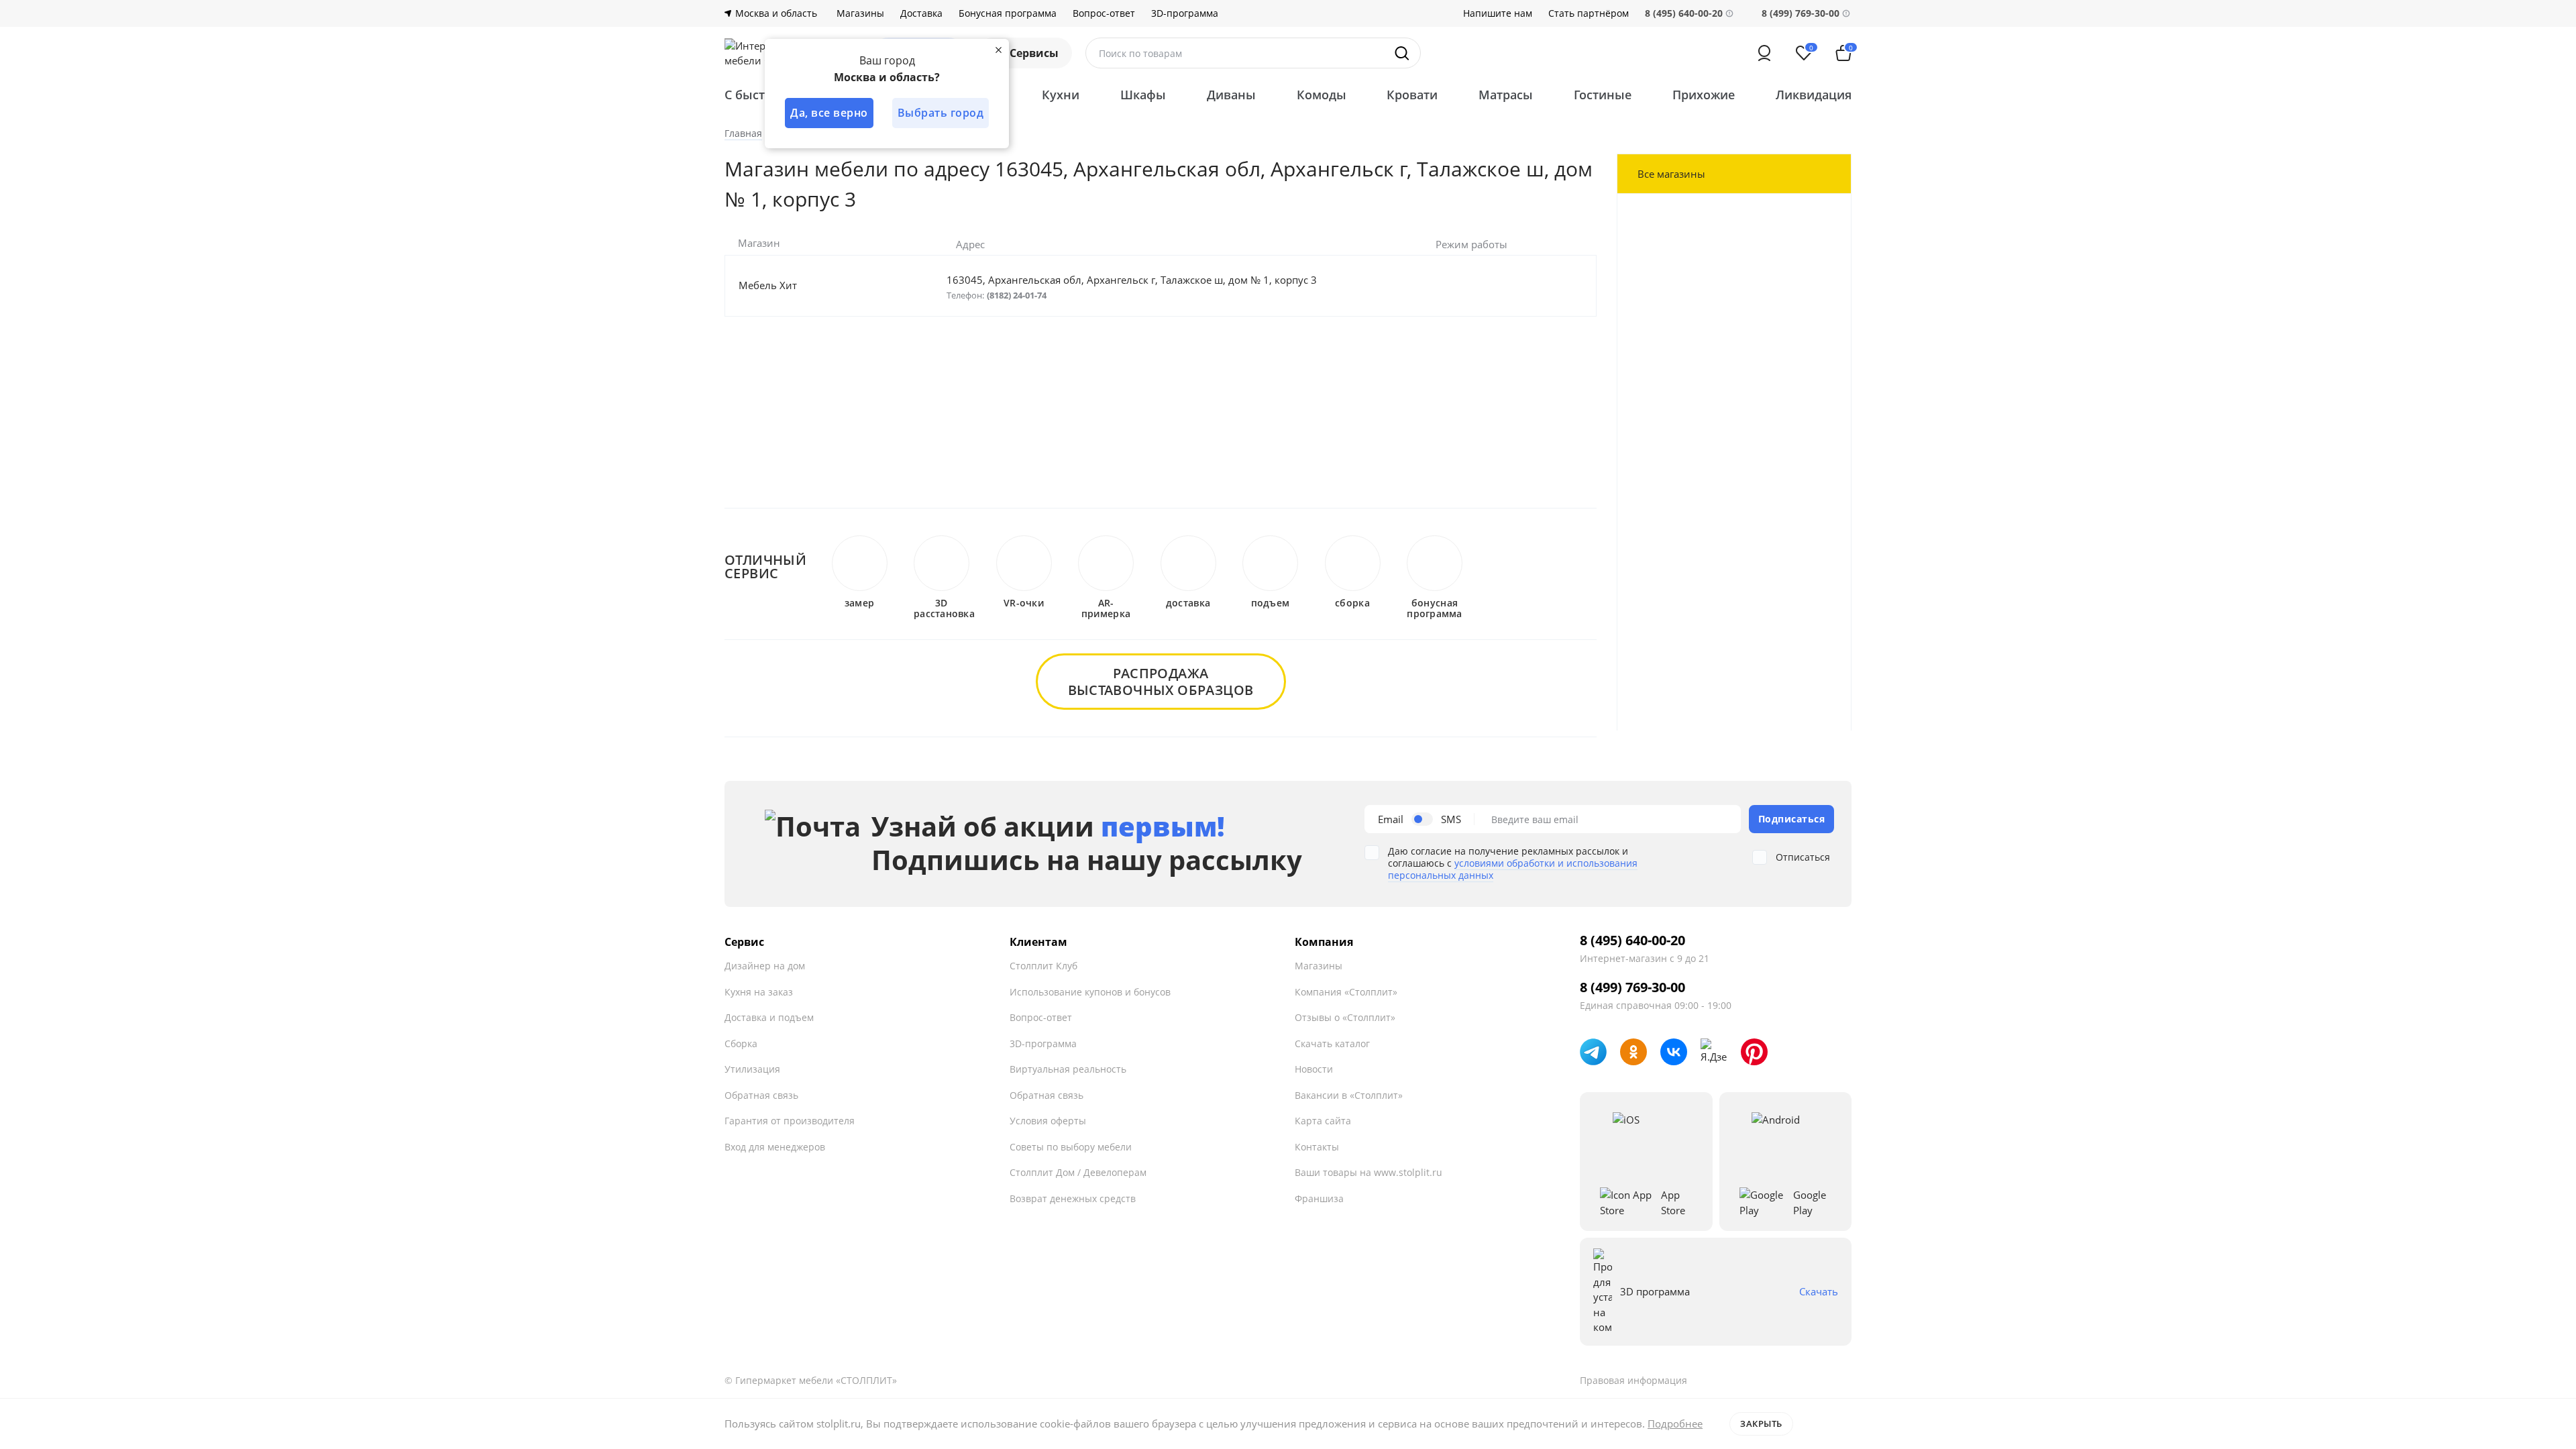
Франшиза (1319, 1198)
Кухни (1061, 95)
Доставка (921, 13)
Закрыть (1761, 1424)
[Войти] (1764, 53)
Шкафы (1143, 95)
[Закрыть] (998, 50)
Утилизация (752, 1069)
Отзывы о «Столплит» (1345, 1017)
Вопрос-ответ (1104, 13)
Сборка (741, 1043)
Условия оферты (1048, 1121)
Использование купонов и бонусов (1090, 992)
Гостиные (1603, 95)
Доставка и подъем (769, 1017)
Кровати (1412, 95)
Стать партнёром (1589, 13)
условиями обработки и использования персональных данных (1513, 869)
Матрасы (1506, 95)
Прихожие (1704, 95)
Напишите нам (1498, 13)
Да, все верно (829, 113)
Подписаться (1792, 819)
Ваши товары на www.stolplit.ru (1368, 1172)
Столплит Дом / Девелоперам (1078, 1172)
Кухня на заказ (759, 992)
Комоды (1322, 95)
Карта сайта (1323, 1121)
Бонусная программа (1008, 13)
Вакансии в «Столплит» (1349, 1095)
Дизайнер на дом (765, 966)
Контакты (1317, 1147)
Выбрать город (941, 113)
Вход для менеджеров (775, 1147)
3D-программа (1185, 13)
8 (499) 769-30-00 (1801, 13)
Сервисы (1034, 53)
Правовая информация (1633, 1380)
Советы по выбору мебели (1071, 1147)
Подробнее (1675, 1424)
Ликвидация (1814, 95)
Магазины (860, 13)
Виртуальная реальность (1068, 1069)
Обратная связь (761, 1095)
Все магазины (1671, 174)
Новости (1314, 1069)
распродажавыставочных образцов (1161, 682)
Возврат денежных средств (1073, 1198)
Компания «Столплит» (1346, 992)
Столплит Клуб (1043, 966)
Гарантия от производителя (790, 1121)
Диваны (1231, 95)
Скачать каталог (1332, 1043)
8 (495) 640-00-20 (1632, 941)
